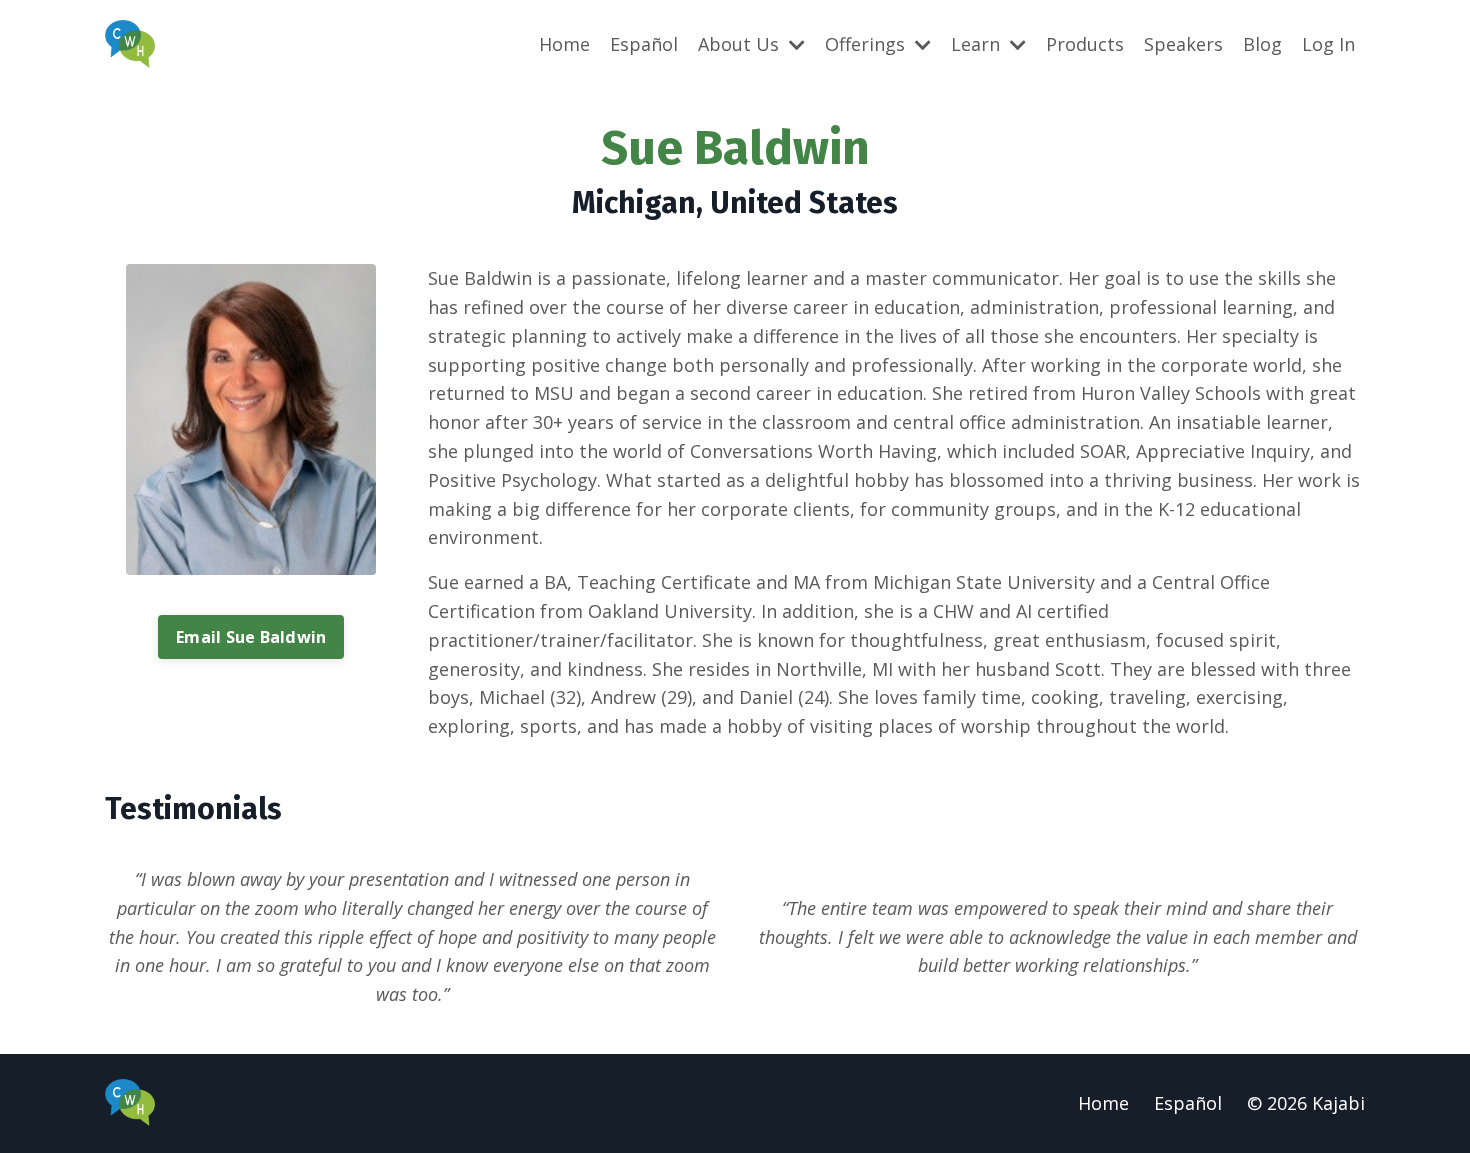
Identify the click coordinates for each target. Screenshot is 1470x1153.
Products (1085, 44)
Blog (1262, 44)
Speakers (1183, 44)
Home (564, 44)
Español (644, 44)
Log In (1328, 44)
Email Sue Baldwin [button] (251, 637)
